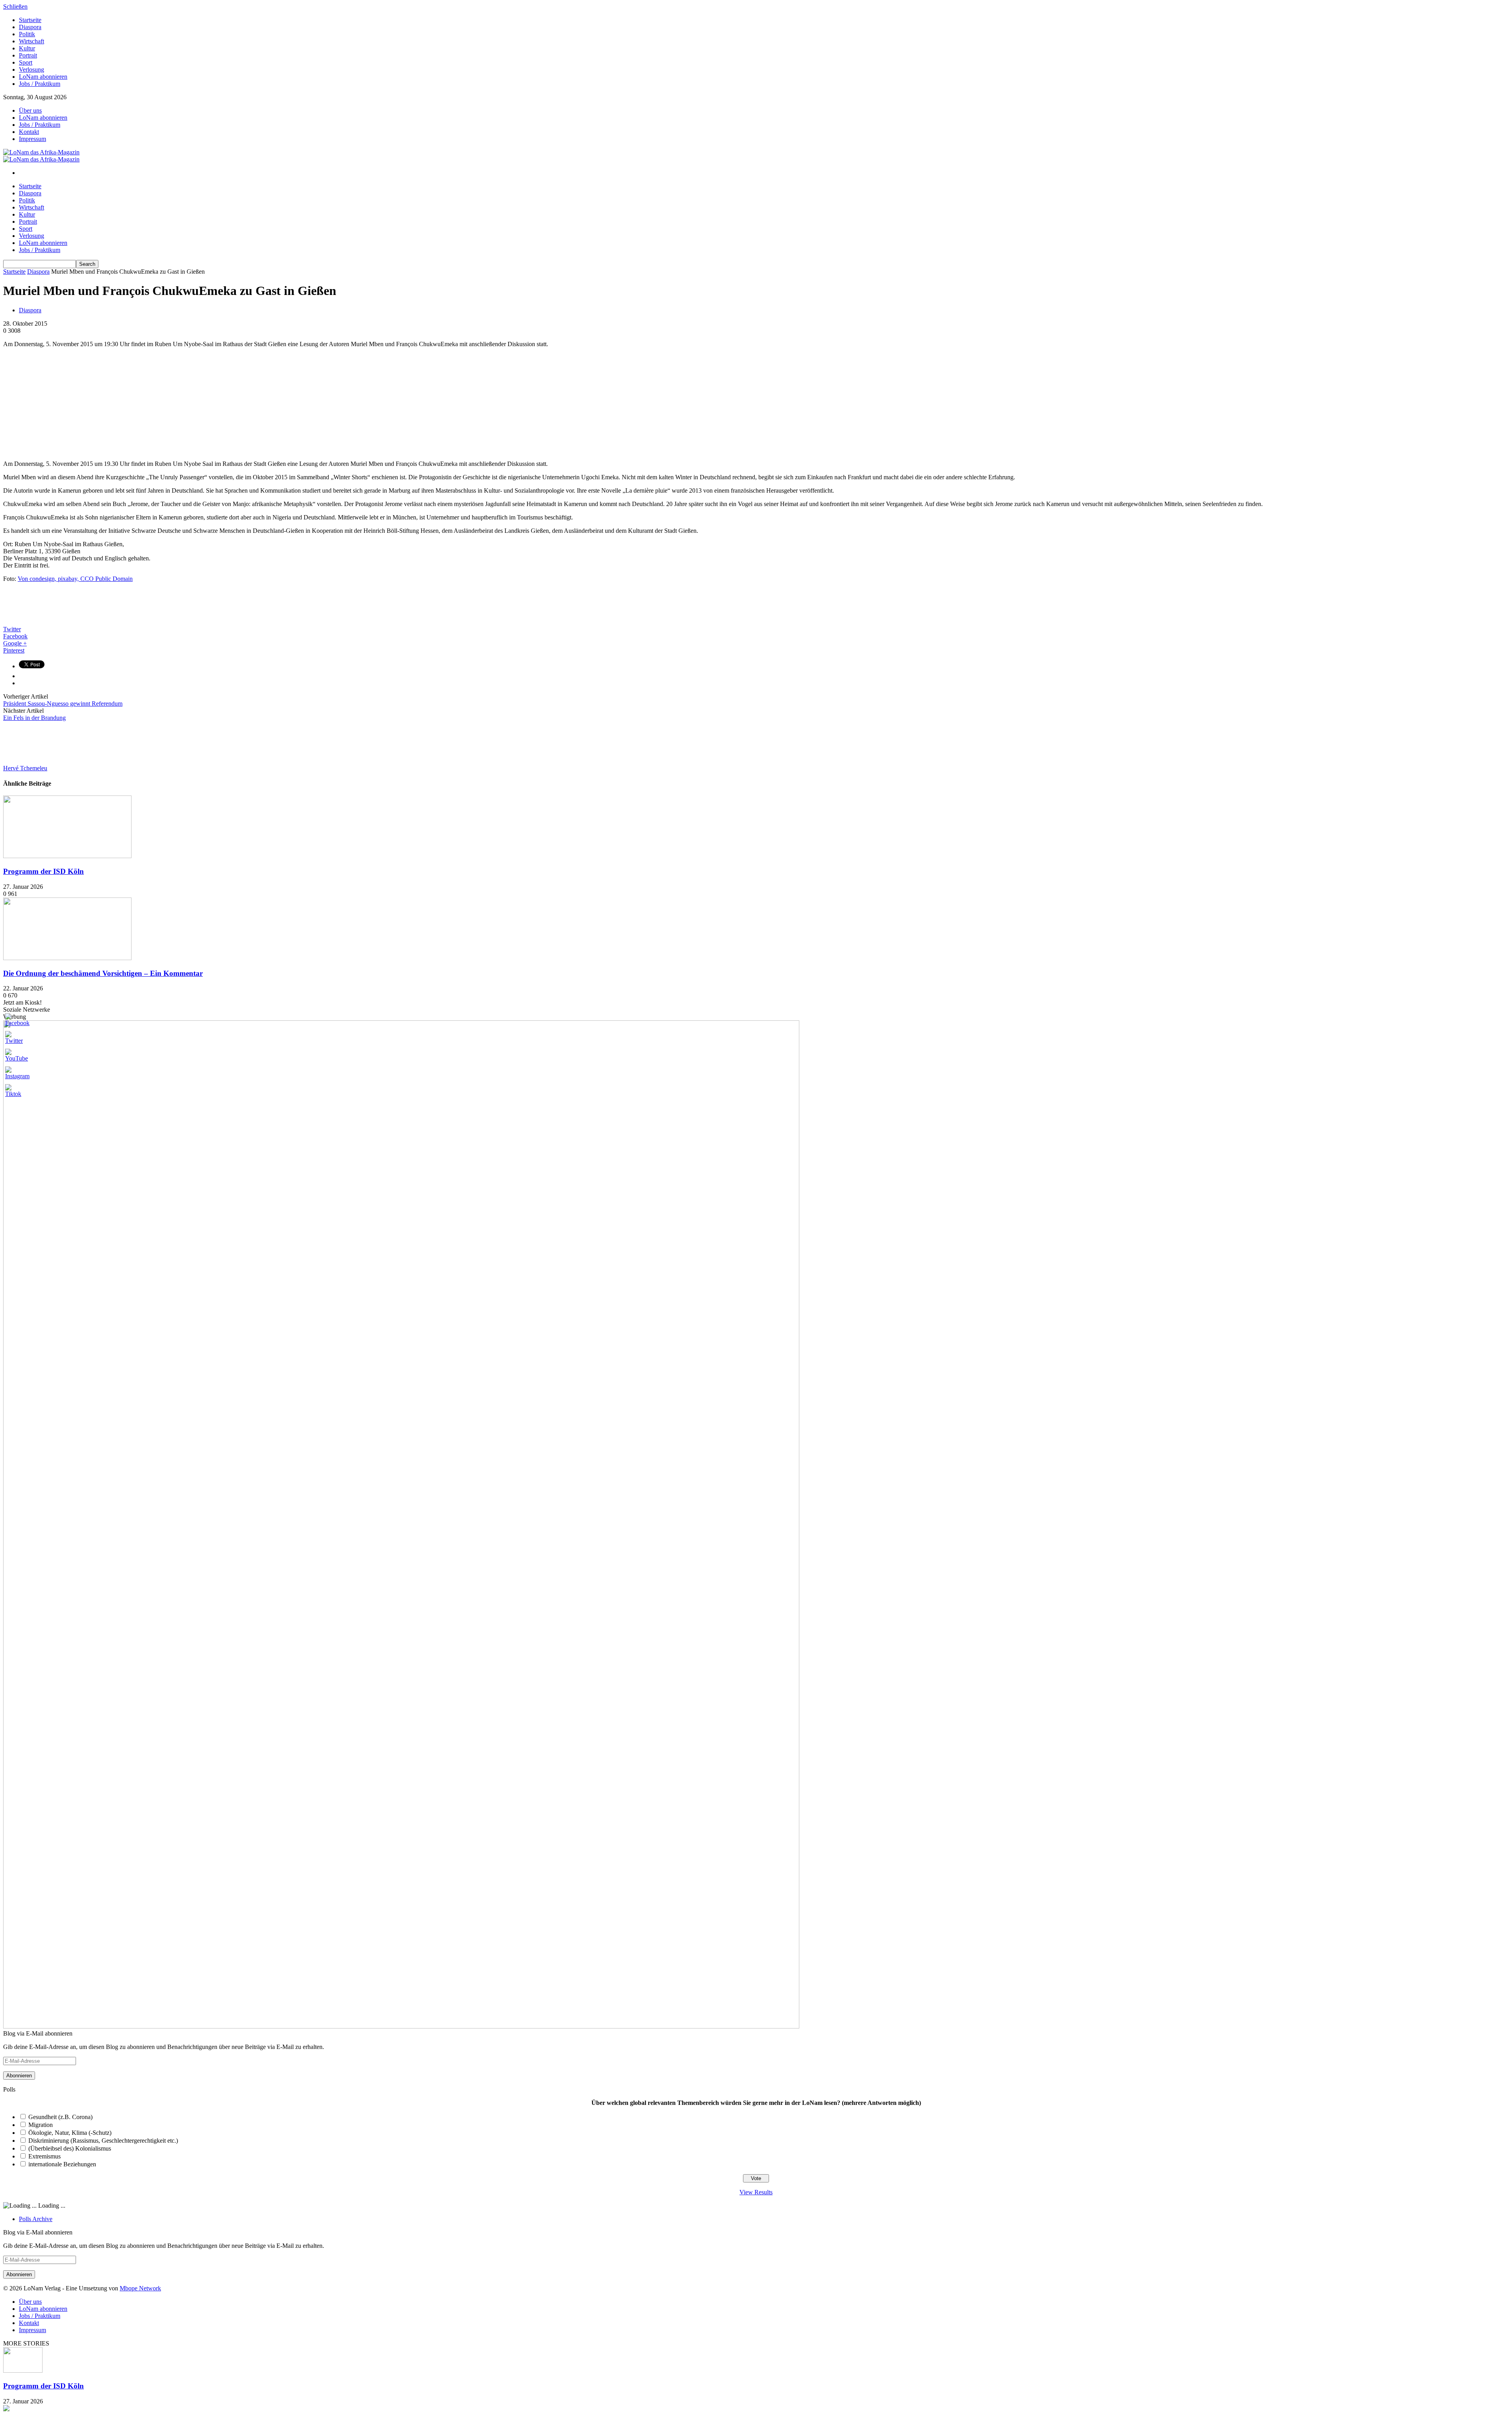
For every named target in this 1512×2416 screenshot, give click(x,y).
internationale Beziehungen (62, 2164)
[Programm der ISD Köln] (67, 856)
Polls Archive (36, 2219)
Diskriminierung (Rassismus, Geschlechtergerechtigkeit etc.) (103, 2141)
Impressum (32, 139)
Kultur (27, 48)
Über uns (30, 110)
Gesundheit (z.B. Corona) (60, 2117)
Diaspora (30, 27)
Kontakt (29, 132)
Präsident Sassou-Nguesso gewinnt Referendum (63, 704)
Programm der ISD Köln (44, 871)
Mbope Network (140, 2288)
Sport (26, 62)
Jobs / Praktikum (40, 84)
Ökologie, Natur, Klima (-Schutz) (70, 2133)
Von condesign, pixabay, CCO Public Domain (75, 579)
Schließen (15, 6)
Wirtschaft (31, 41)
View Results (756, 2192)
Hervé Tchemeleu (25, 768)
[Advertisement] (62, 403)
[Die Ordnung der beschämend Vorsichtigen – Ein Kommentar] (67, 958)
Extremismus (44, 2156)
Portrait (28, 55)
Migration (41, 2125)
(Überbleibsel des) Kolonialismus (70, 2148)
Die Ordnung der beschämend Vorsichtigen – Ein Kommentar (103, 973)
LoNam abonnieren (43, 77)
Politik (27, 34)
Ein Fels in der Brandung (34, 718)
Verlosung (31, 70)
